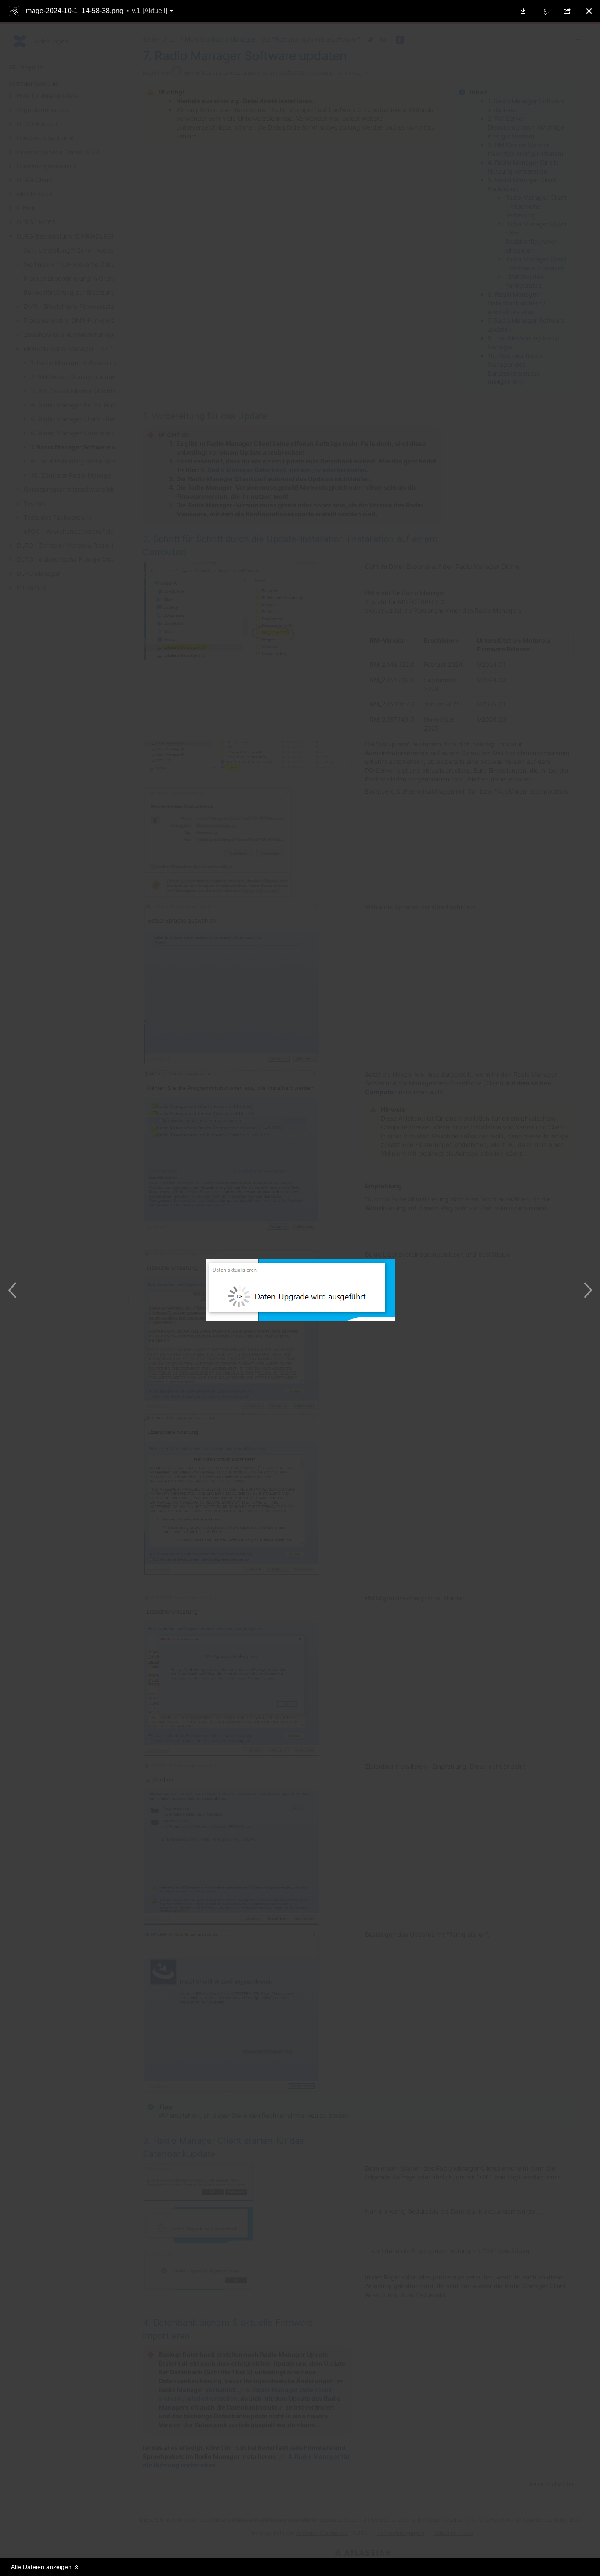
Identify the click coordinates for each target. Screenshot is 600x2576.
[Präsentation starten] (326, 2541)
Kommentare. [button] (540, 7)
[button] (97, 11)
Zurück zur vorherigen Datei (14, 1290)
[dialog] (300, 1288)
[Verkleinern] (274, 2541)
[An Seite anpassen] (309, 2541)
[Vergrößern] (291, 2541)
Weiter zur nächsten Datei (586, 1290)
